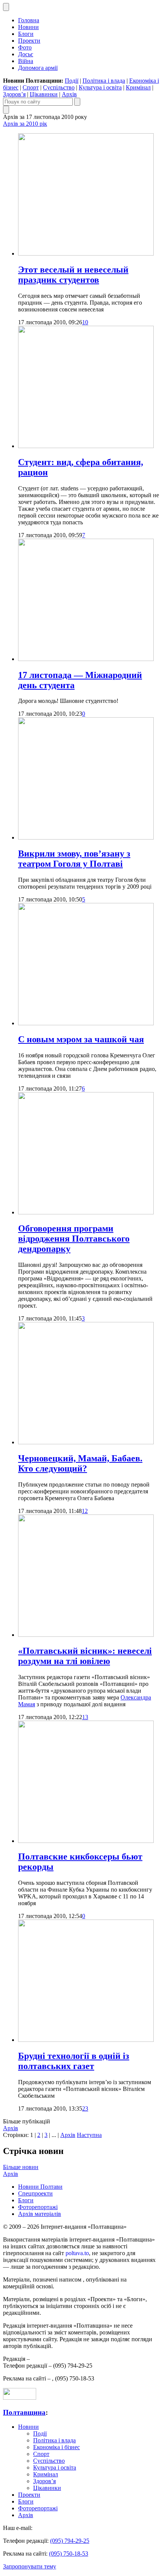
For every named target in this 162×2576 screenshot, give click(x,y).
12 (85, 1511)
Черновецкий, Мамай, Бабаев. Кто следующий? (80, 1463)
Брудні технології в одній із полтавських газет (74, 2061)
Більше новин (21, 2167)
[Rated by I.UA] (20, 2398)
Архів (69, 94)
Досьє (26, 54)
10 (85, 322)
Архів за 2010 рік (25, 124)
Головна (29, 20)
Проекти (29, 41)
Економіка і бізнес (57, 2447)
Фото (25, 47)
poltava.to (77, 2253)
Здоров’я (14, 94)
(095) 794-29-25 (70, 2541)
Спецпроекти (35, 2193)
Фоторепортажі (38, 2207)
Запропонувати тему (30, 2566)
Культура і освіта (100, 87)
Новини (28, 27)
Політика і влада (104, 81)
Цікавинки (44, 94)
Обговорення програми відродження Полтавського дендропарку (74, 1239)
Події (72, 81)
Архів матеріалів (40, 2214)
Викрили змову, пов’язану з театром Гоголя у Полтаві (74, 859)
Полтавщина (24, 2412)
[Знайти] (77, 102)
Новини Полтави (40, 2187)
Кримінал (138, 87)
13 (85, 1717)
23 (85, 2108)
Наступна (89, 2135)
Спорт (31, 87)
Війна (26, 61)
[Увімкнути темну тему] (6, 7)
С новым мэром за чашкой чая (81, 1039)
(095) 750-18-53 (69, 2554)
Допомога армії (38, 68)
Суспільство (59, 87)
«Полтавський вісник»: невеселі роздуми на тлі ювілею (85, 1656)
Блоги (26, 34)
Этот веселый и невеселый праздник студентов (73, 275)
